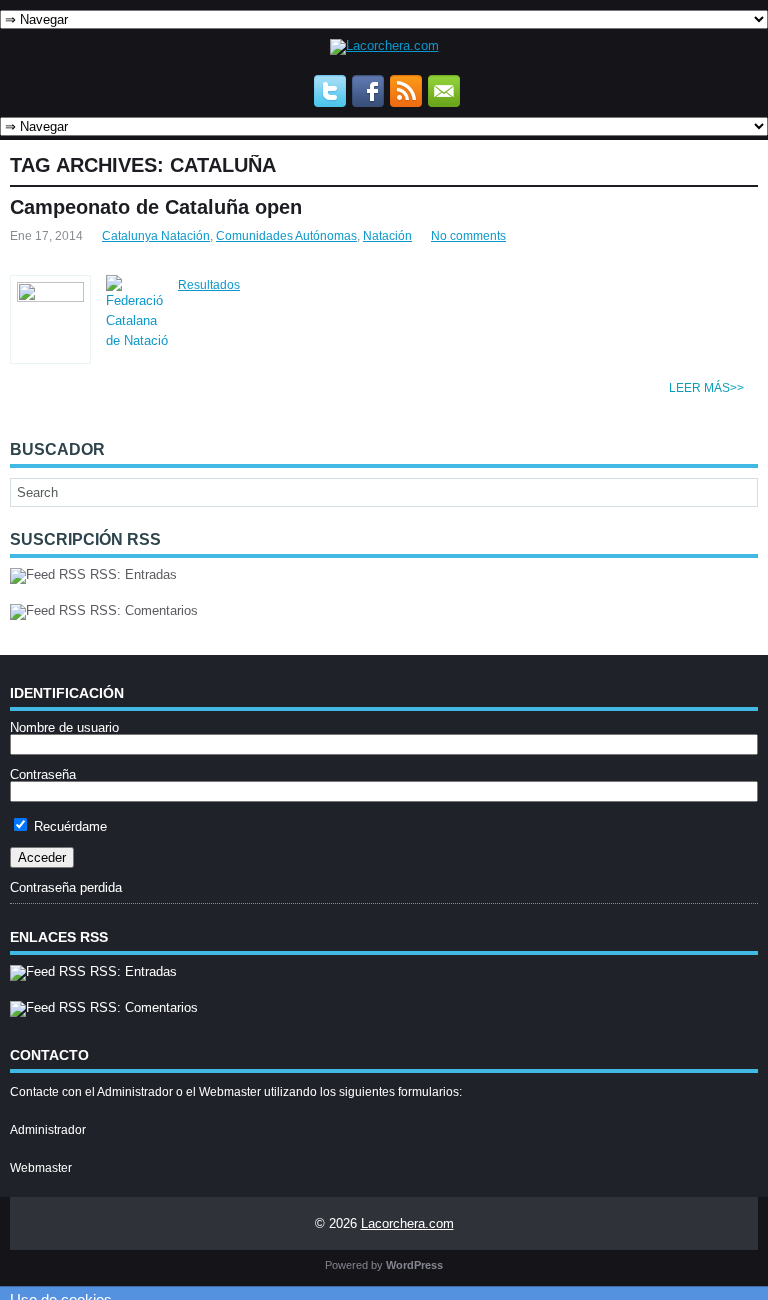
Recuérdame (68, 826)
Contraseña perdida (66, 887)
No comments (468, 236)
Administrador (48, 1130)
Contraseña (43, 774)
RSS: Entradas (131, 574)
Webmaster (41, 1168)
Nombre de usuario (64, 727)
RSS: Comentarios (142, 610)
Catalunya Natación (156, 236)
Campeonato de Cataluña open (156, 207)
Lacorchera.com (407, 1223)
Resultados (209, 285)
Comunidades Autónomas (286, 236)
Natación (387, 236)
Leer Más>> (706, 388)
